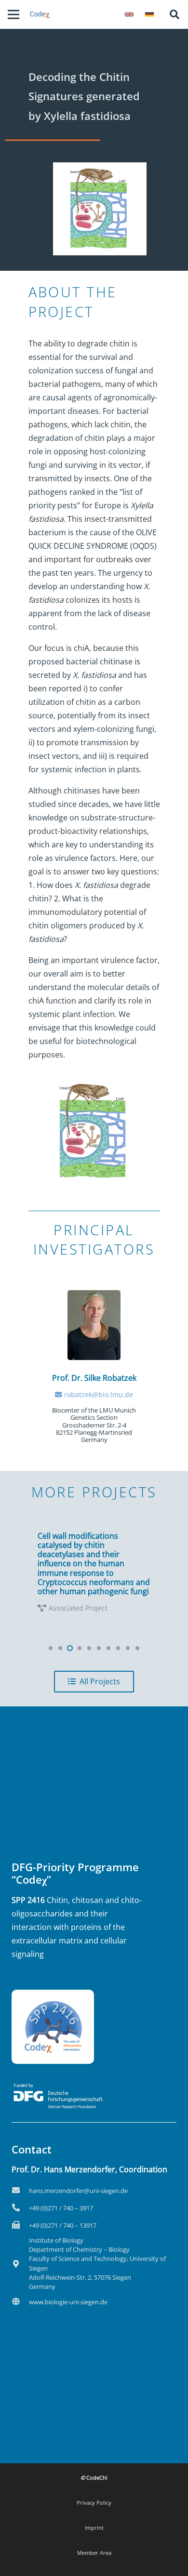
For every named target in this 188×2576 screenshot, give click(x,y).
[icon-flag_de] (149, 14)
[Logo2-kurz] (40, 14)
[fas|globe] (20, 2302)
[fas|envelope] (20, 2191)
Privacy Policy (94, 2503)
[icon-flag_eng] (129, 14)
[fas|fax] (20, 2225)
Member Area (94, 2553)
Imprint (94, 2528)
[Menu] (13, 14)
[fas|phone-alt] (20, 2208)
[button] (175, 14)
